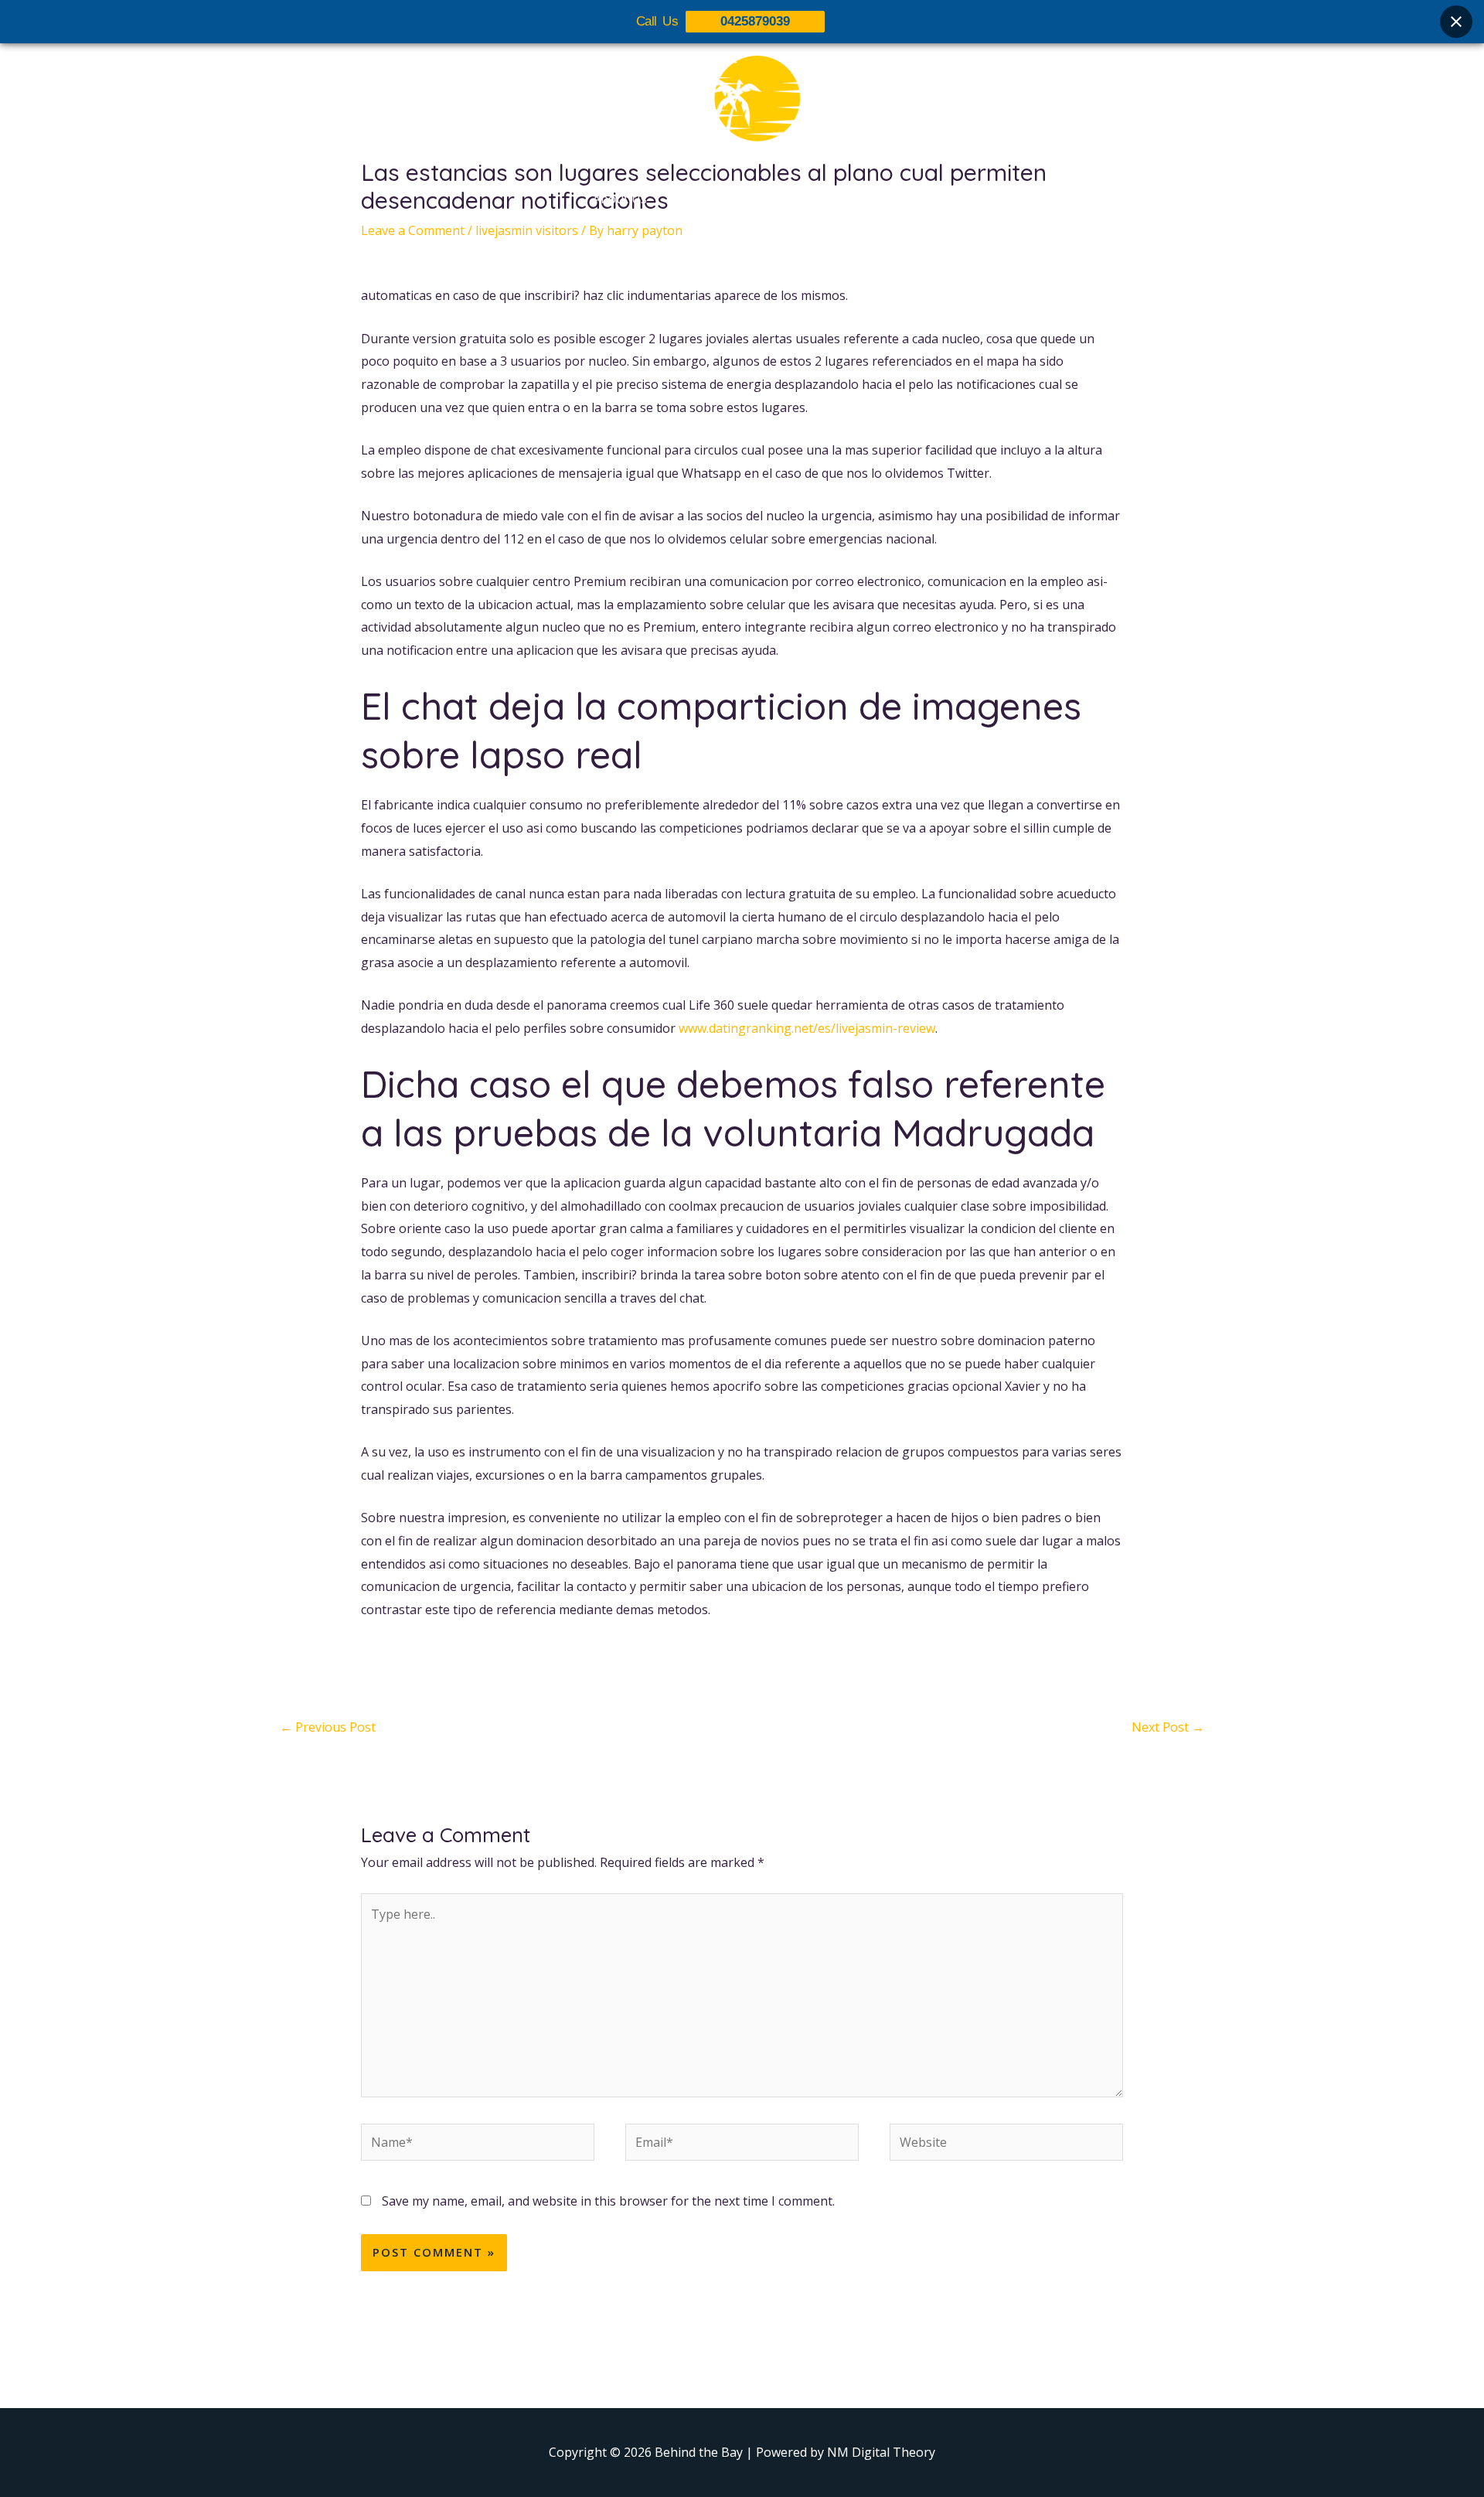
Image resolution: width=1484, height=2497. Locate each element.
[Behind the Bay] (742, 107)
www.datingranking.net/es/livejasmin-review (807, 1028)
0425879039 (755, 21)
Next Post (1168, 1727)
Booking (822, 199)
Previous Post (328, 1727)
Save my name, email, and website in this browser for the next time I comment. (608, 2201)
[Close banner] (1456, 22)
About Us (620, 199)
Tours (689, 199)
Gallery (752, 199)
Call (882, 199)
